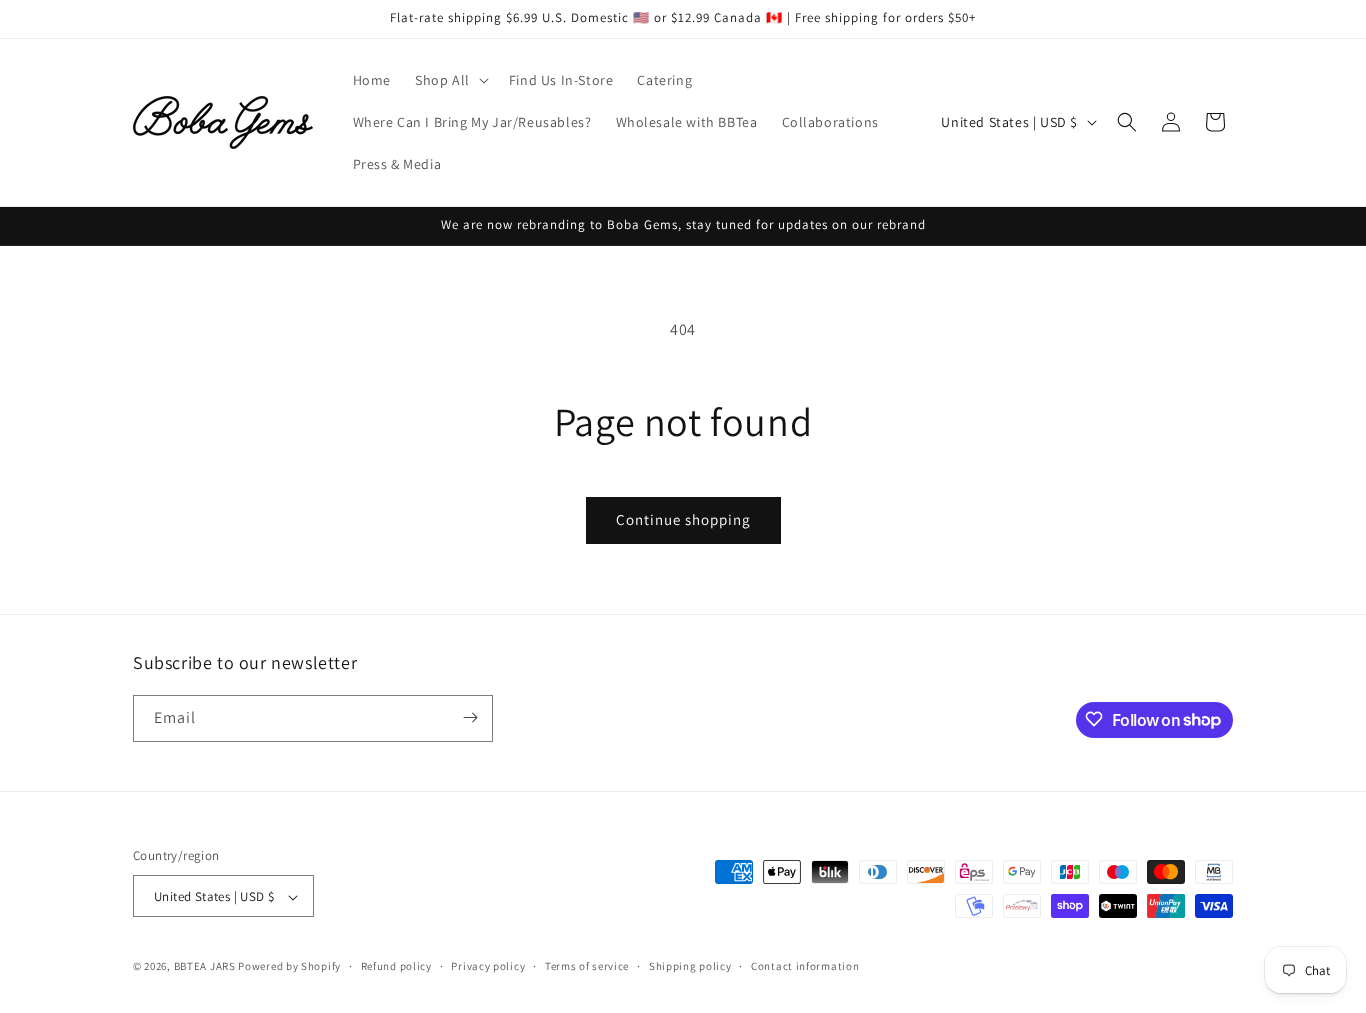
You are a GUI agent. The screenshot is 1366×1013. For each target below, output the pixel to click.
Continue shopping (683, 519)
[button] (450, 80)
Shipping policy (690, 966)
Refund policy (396, 966)
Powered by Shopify (289, 967)
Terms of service (587, 966)
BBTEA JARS (205, 967)
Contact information (805, 966)
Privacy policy (488, 966)
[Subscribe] (470, 717)
